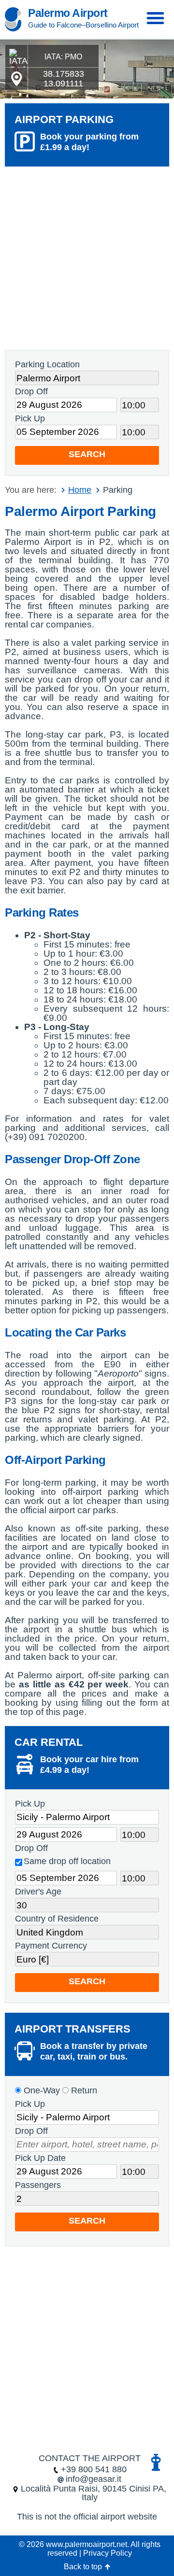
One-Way (41, 2090)
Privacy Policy (108, 2553)
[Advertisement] (87, 258)
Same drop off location (67, 1861)
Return (83, 2090)
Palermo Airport (68, 13)
